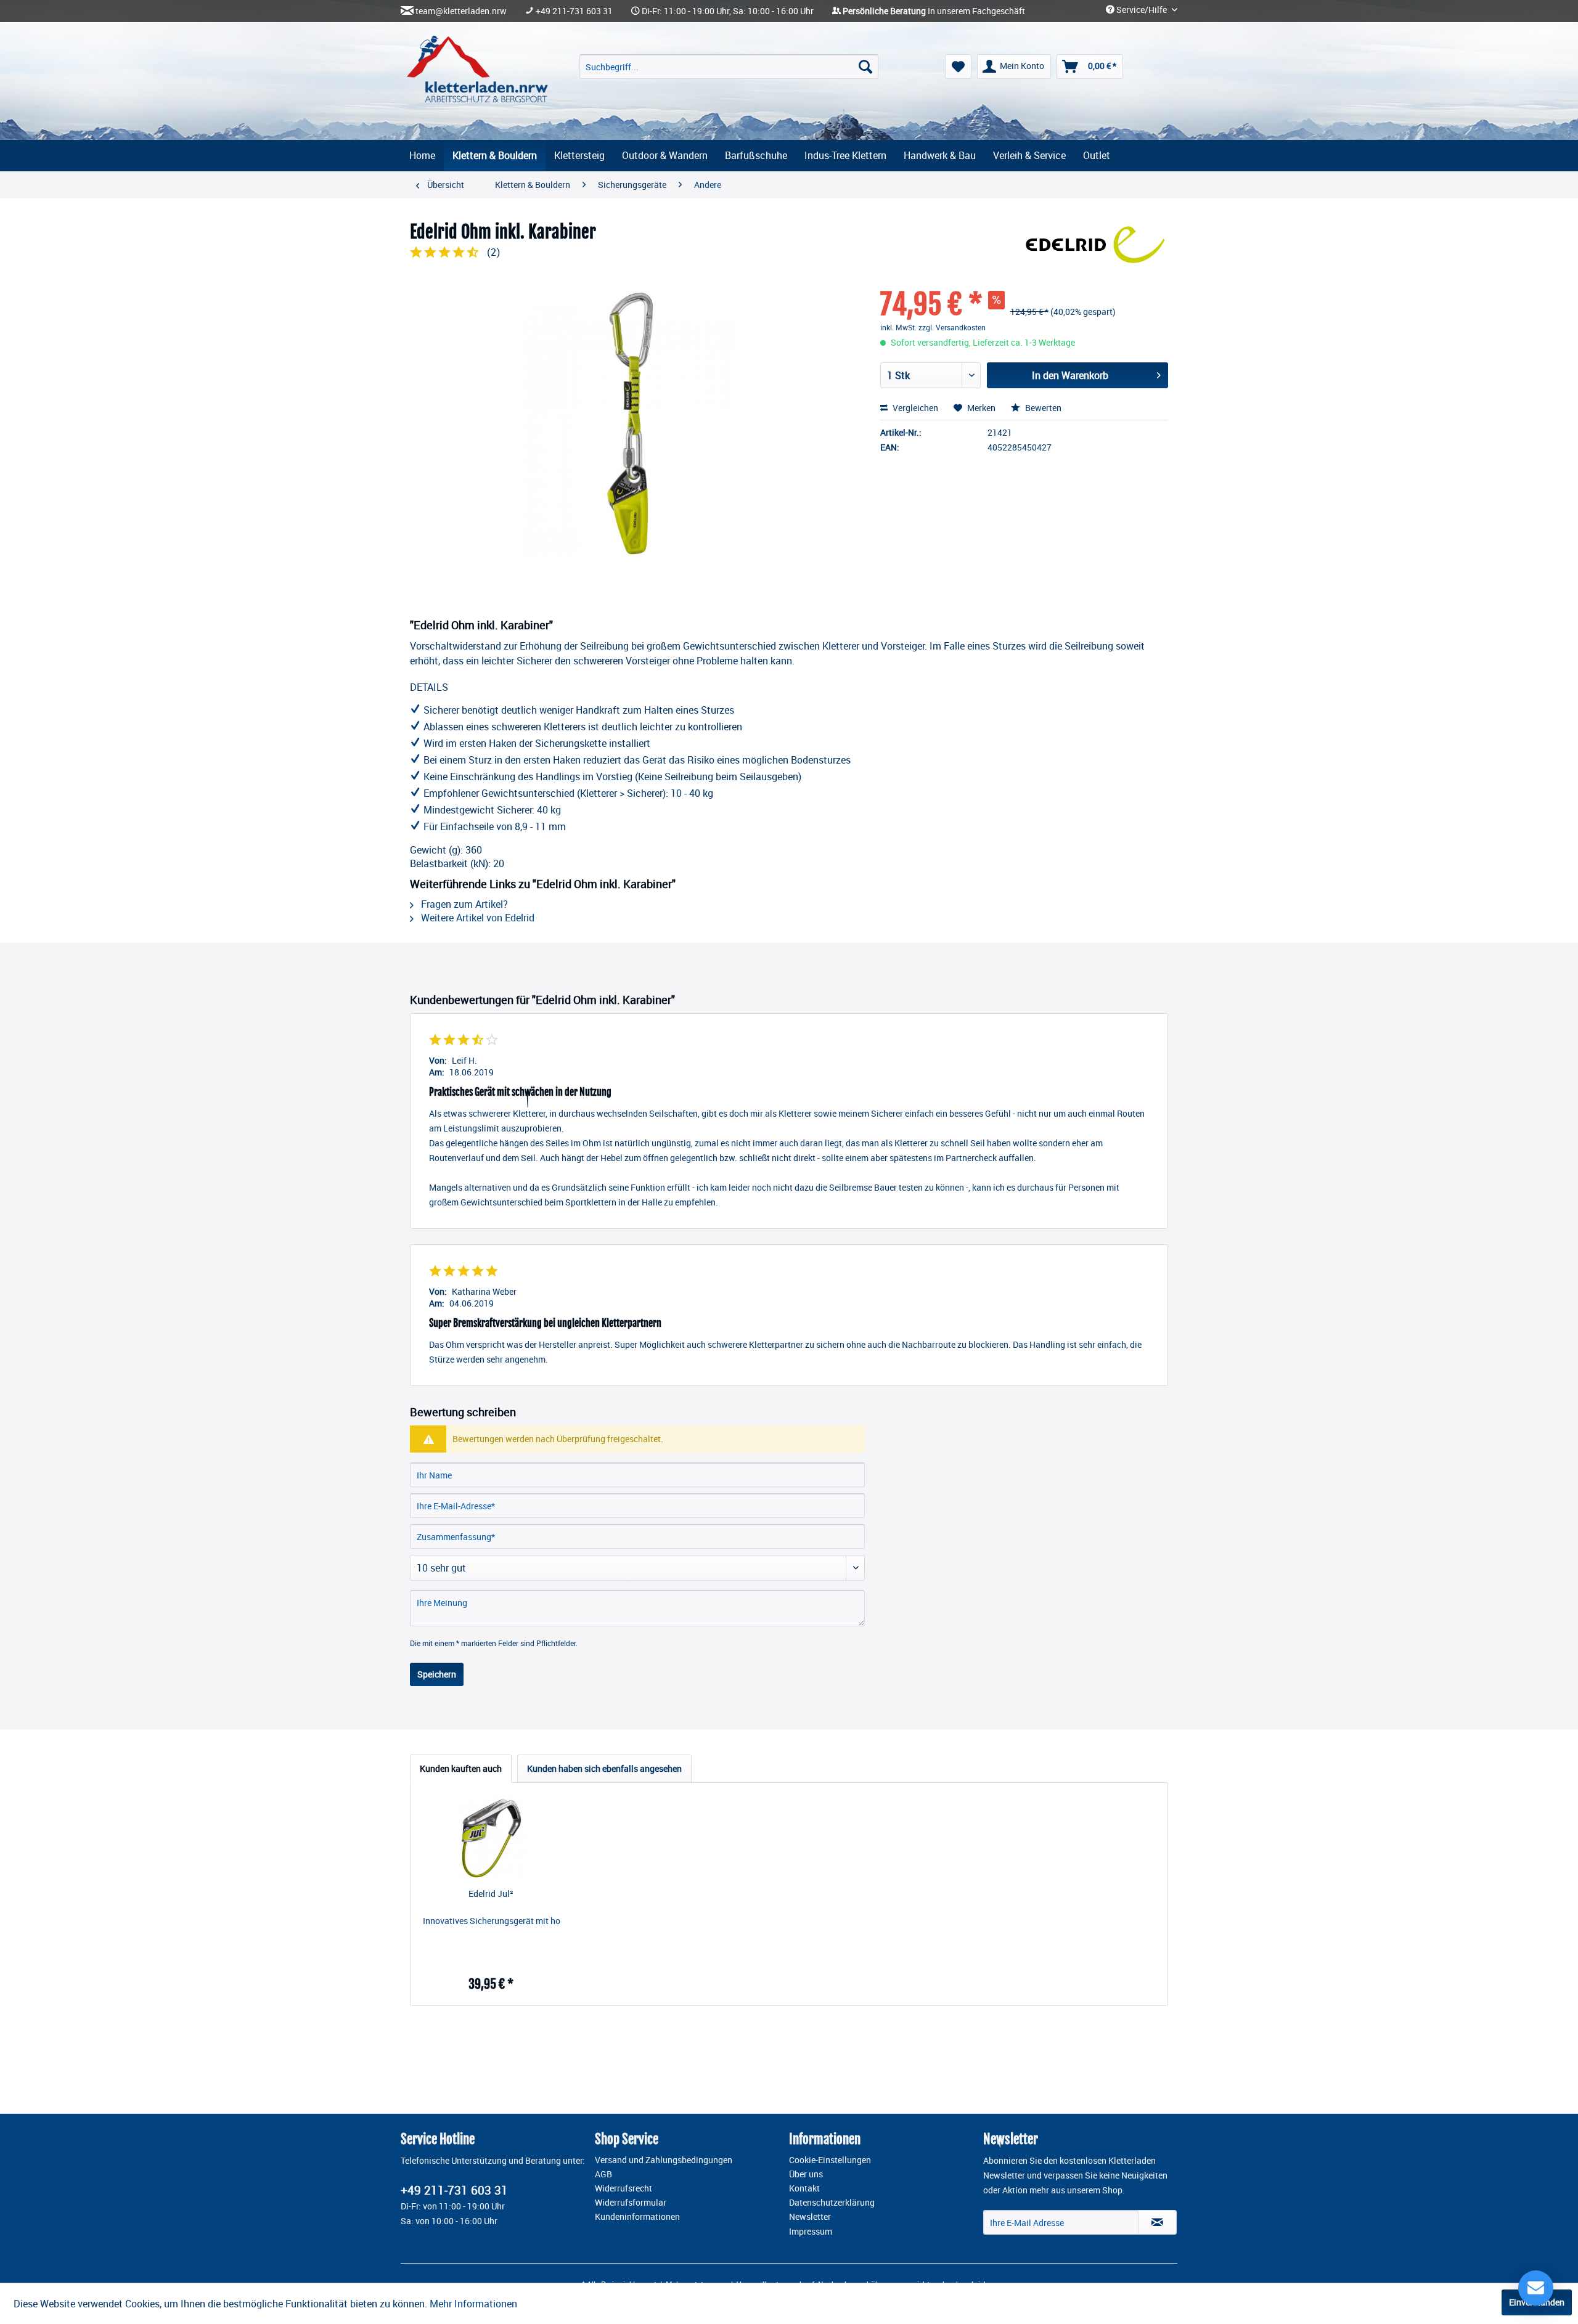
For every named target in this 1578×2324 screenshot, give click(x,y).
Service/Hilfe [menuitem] (1142, 10)
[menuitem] (729, 67)
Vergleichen (914, 408)
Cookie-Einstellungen (830, 2160)
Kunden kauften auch (461, 1768)
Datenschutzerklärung (832, 2203)
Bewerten (1042, 408)
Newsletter (810, 2217)
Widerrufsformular (631, 2203)
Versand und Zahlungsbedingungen (664, 2160)
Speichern (437, 1674)
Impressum (811, 2232)
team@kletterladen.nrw (461, 11)
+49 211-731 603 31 (574, 11)
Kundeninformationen (637, 2217)
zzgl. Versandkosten (952, 327)
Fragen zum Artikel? (463, 904)
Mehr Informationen (473, 2304)
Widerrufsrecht (623, 2188)
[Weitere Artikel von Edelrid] (1095, 245)
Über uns (806, 2174)
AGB (603, 2174)
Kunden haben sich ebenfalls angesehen (604, 1768)
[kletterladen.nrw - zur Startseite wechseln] (477, 69)
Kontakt (804, 2188)
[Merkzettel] (958, 67)
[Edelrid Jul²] (491, 1838)
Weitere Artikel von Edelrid (476, 918)
